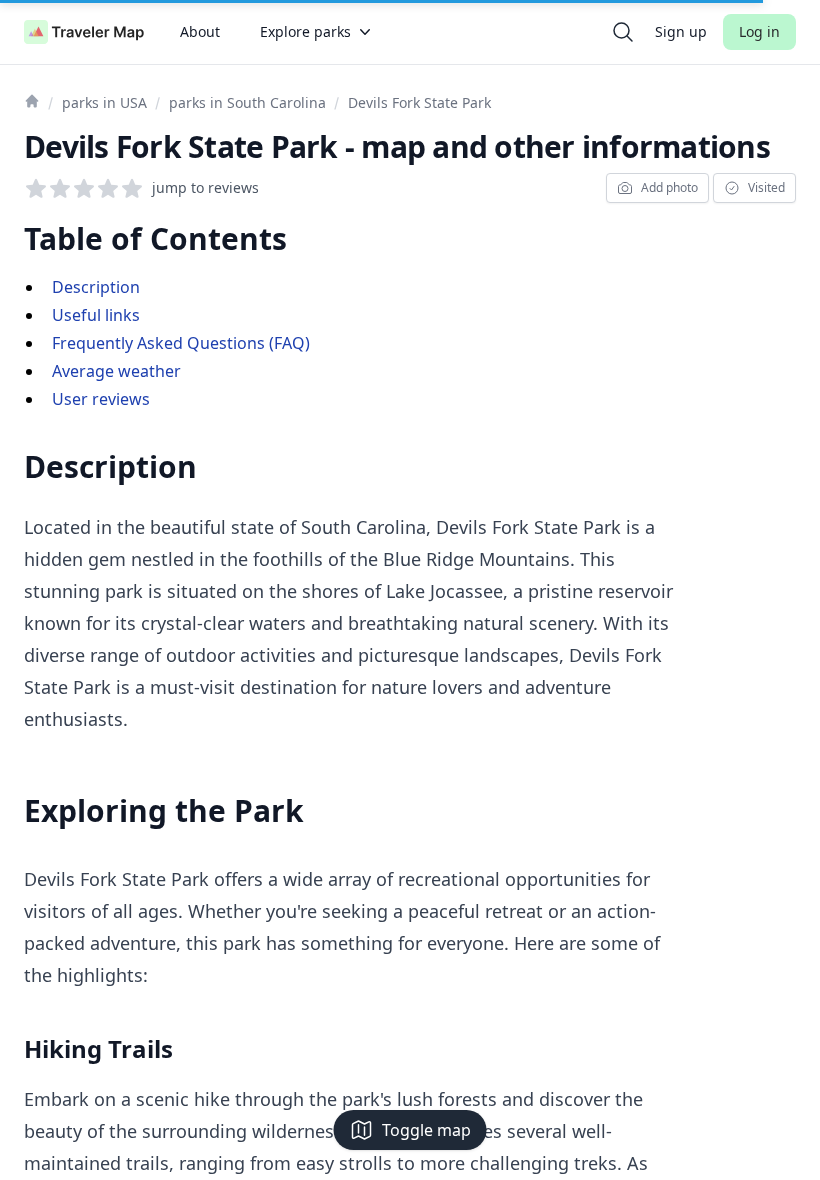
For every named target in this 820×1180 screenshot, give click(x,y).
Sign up (681, 31)
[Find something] (623, 32)
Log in (759, 31)
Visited (766, 187)
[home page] (84, 32)
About (200, 31)
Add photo (669, 187)
